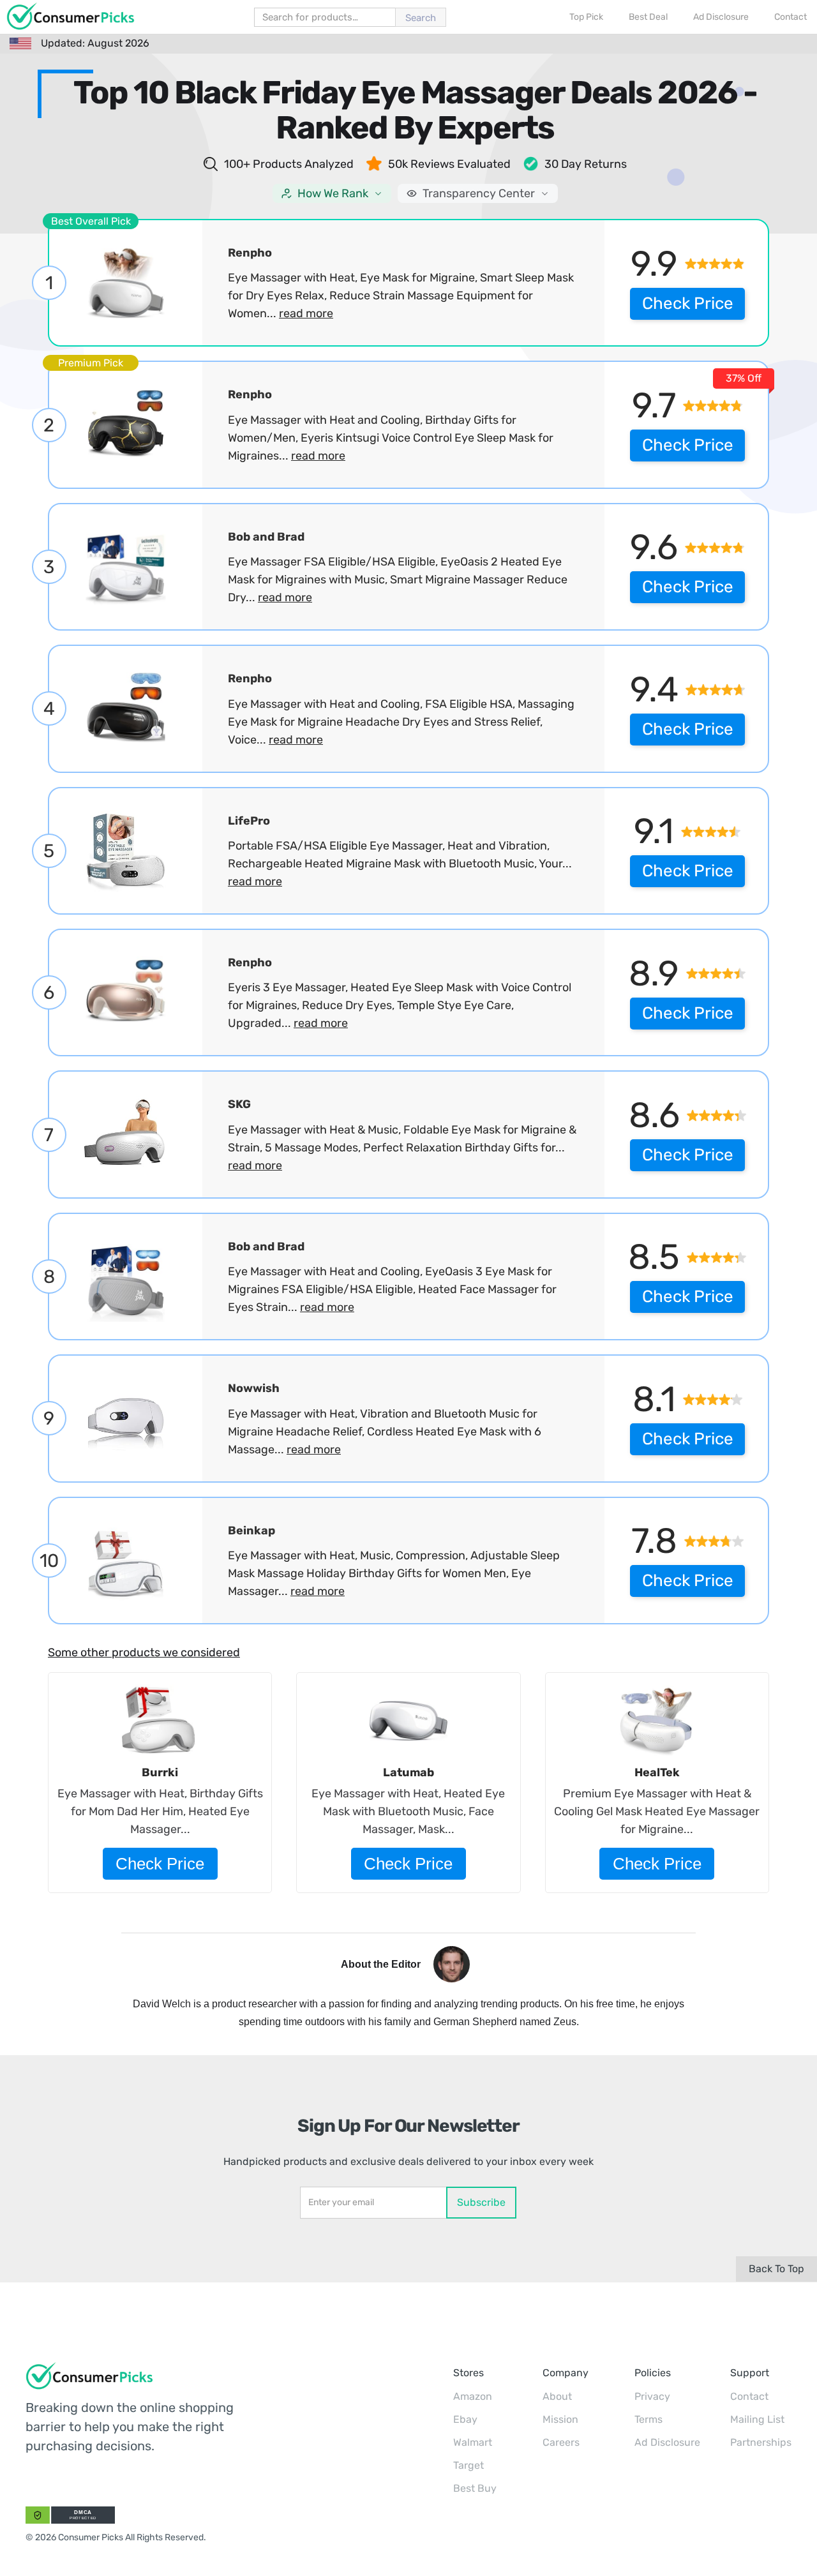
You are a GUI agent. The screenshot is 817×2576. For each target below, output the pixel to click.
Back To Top (776, 2269)
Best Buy (475, 2488)
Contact (749, 2396)
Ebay (465, 2419)
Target (468, 2465)
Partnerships (761, 2442)
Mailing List (757, 2419)
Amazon (473, 2396)
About (557, 2396)
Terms (648, 2419)
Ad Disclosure (667, 2442)
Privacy (652, 2396)
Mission (560, 2419)
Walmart (473, 2442)
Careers (561, 2442)
